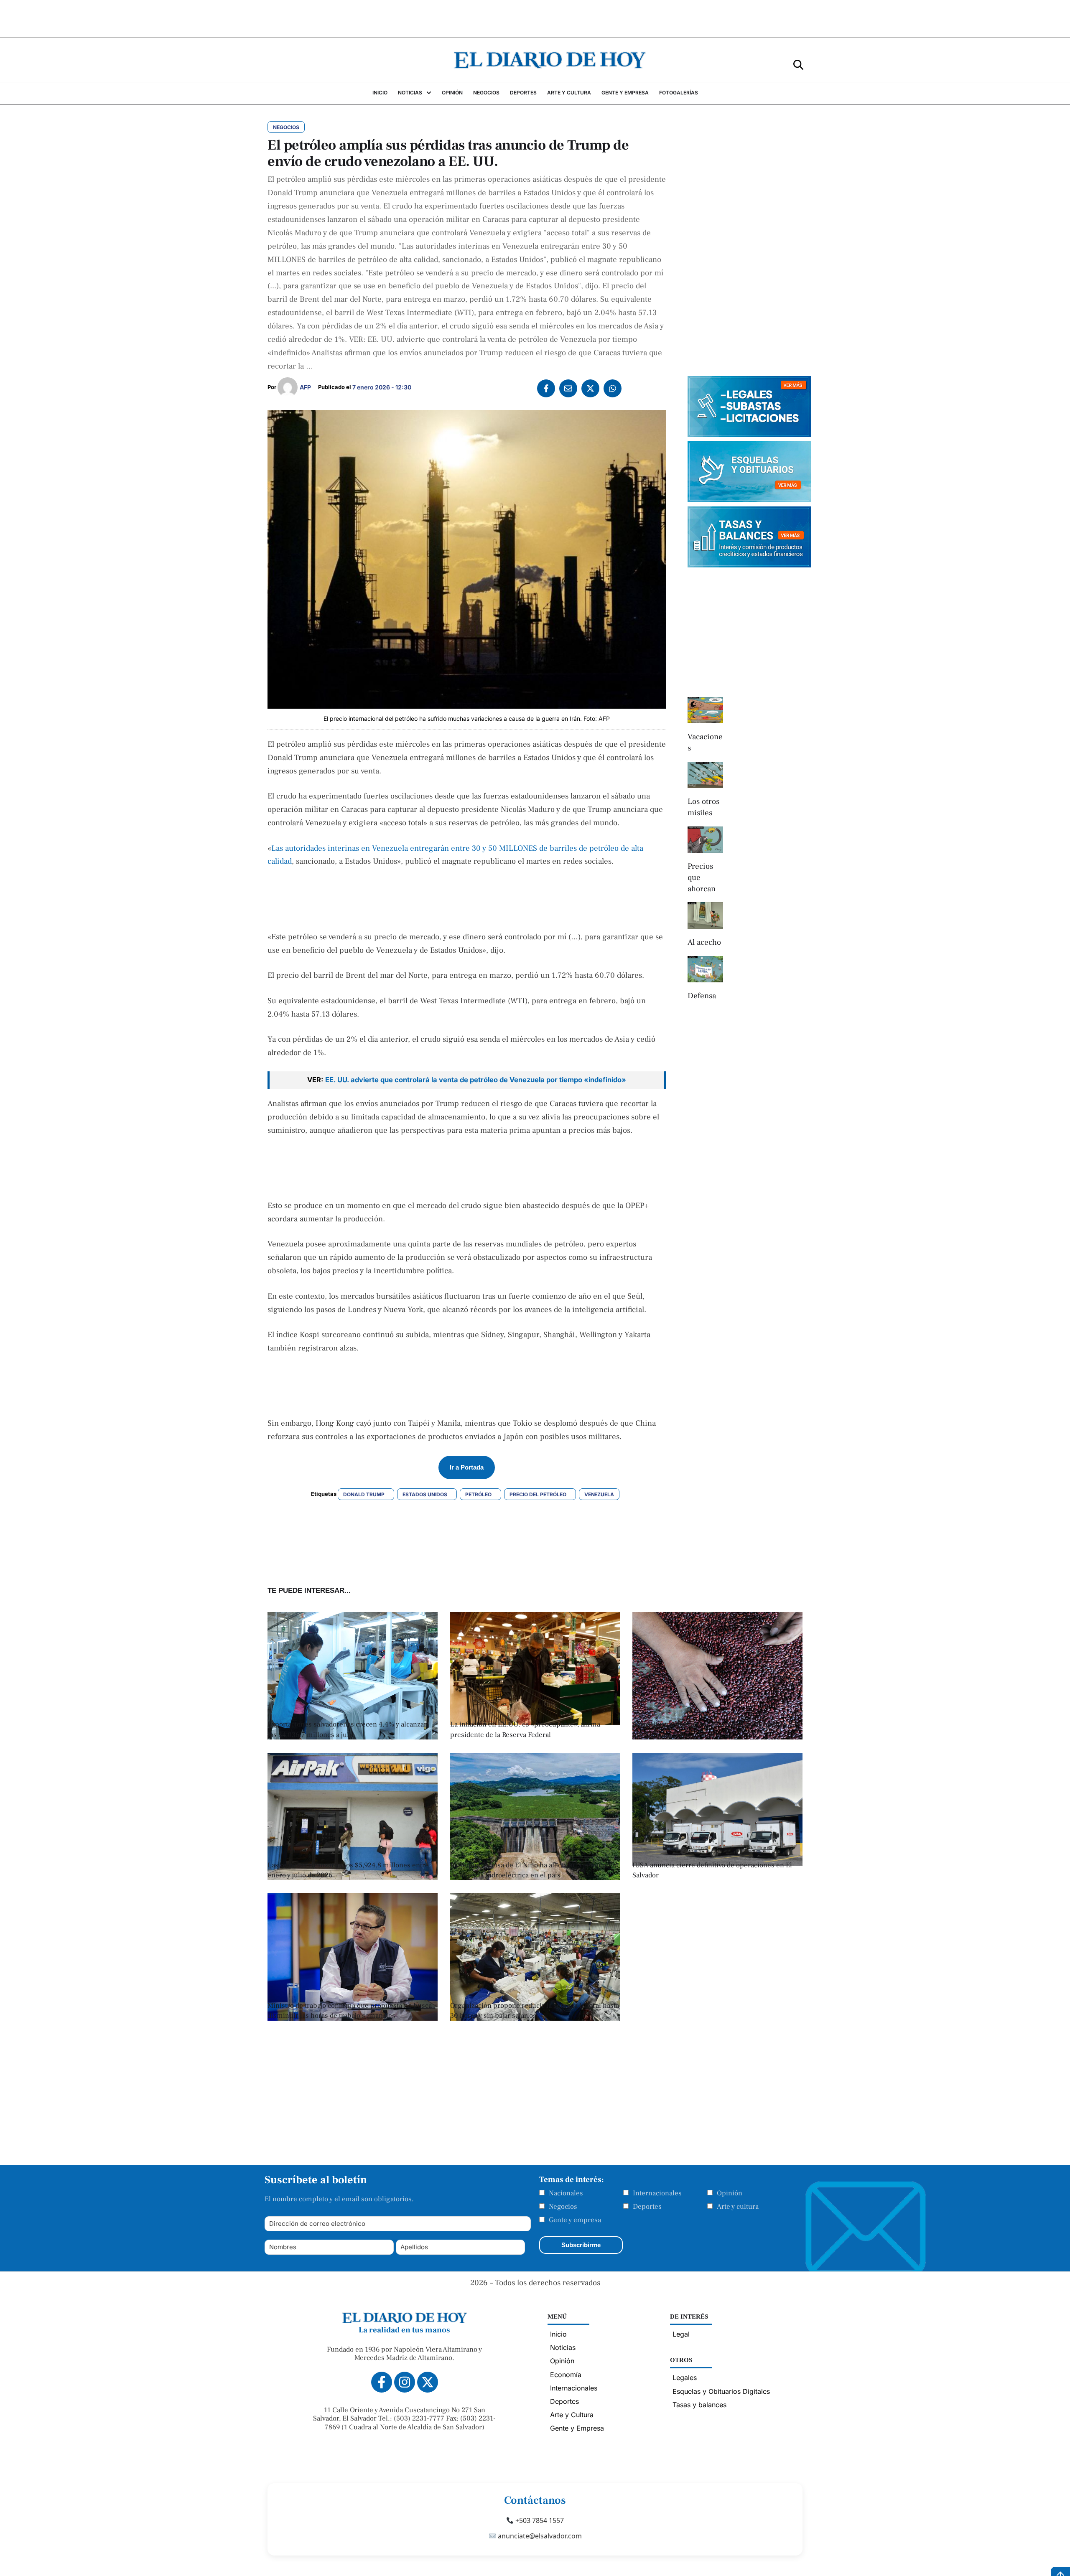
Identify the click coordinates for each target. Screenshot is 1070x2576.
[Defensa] (705, 969)
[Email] (568, 388)
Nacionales (566, 2193)
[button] (798, 64)
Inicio (558, 2334)
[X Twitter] (590, 388)
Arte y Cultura (572, 2415)
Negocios (563, 2207)
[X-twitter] (428, 2382)
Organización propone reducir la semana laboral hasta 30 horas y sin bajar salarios (535, 2011)
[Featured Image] (353, 1878)
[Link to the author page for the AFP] (288, 387)
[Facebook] (546, 388)
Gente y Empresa (577, 2428)
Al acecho (704, 942)
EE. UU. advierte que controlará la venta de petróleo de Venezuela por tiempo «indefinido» (476, 1080)
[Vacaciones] (705, 710)
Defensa (702, 996)
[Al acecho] (705, 915)
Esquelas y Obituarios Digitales (721, 2391)
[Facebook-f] (382, 2382)
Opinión (730, 2193)
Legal (681, 2334)
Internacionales (657, 2193)
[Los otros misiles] (705, 775)
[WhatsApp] (613, 388)
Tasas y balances (699, 2405)
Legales (685, 2378)
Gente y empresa (575, 2220)
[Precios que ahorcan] (705, 840)
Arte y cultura (738, 2207)
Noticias (563, 2347)
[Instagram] (405, 2382)
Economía (566, 2375)
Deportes (647, 2207)
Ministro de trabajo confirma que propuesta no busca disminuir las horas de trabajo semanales (350, 2011)
